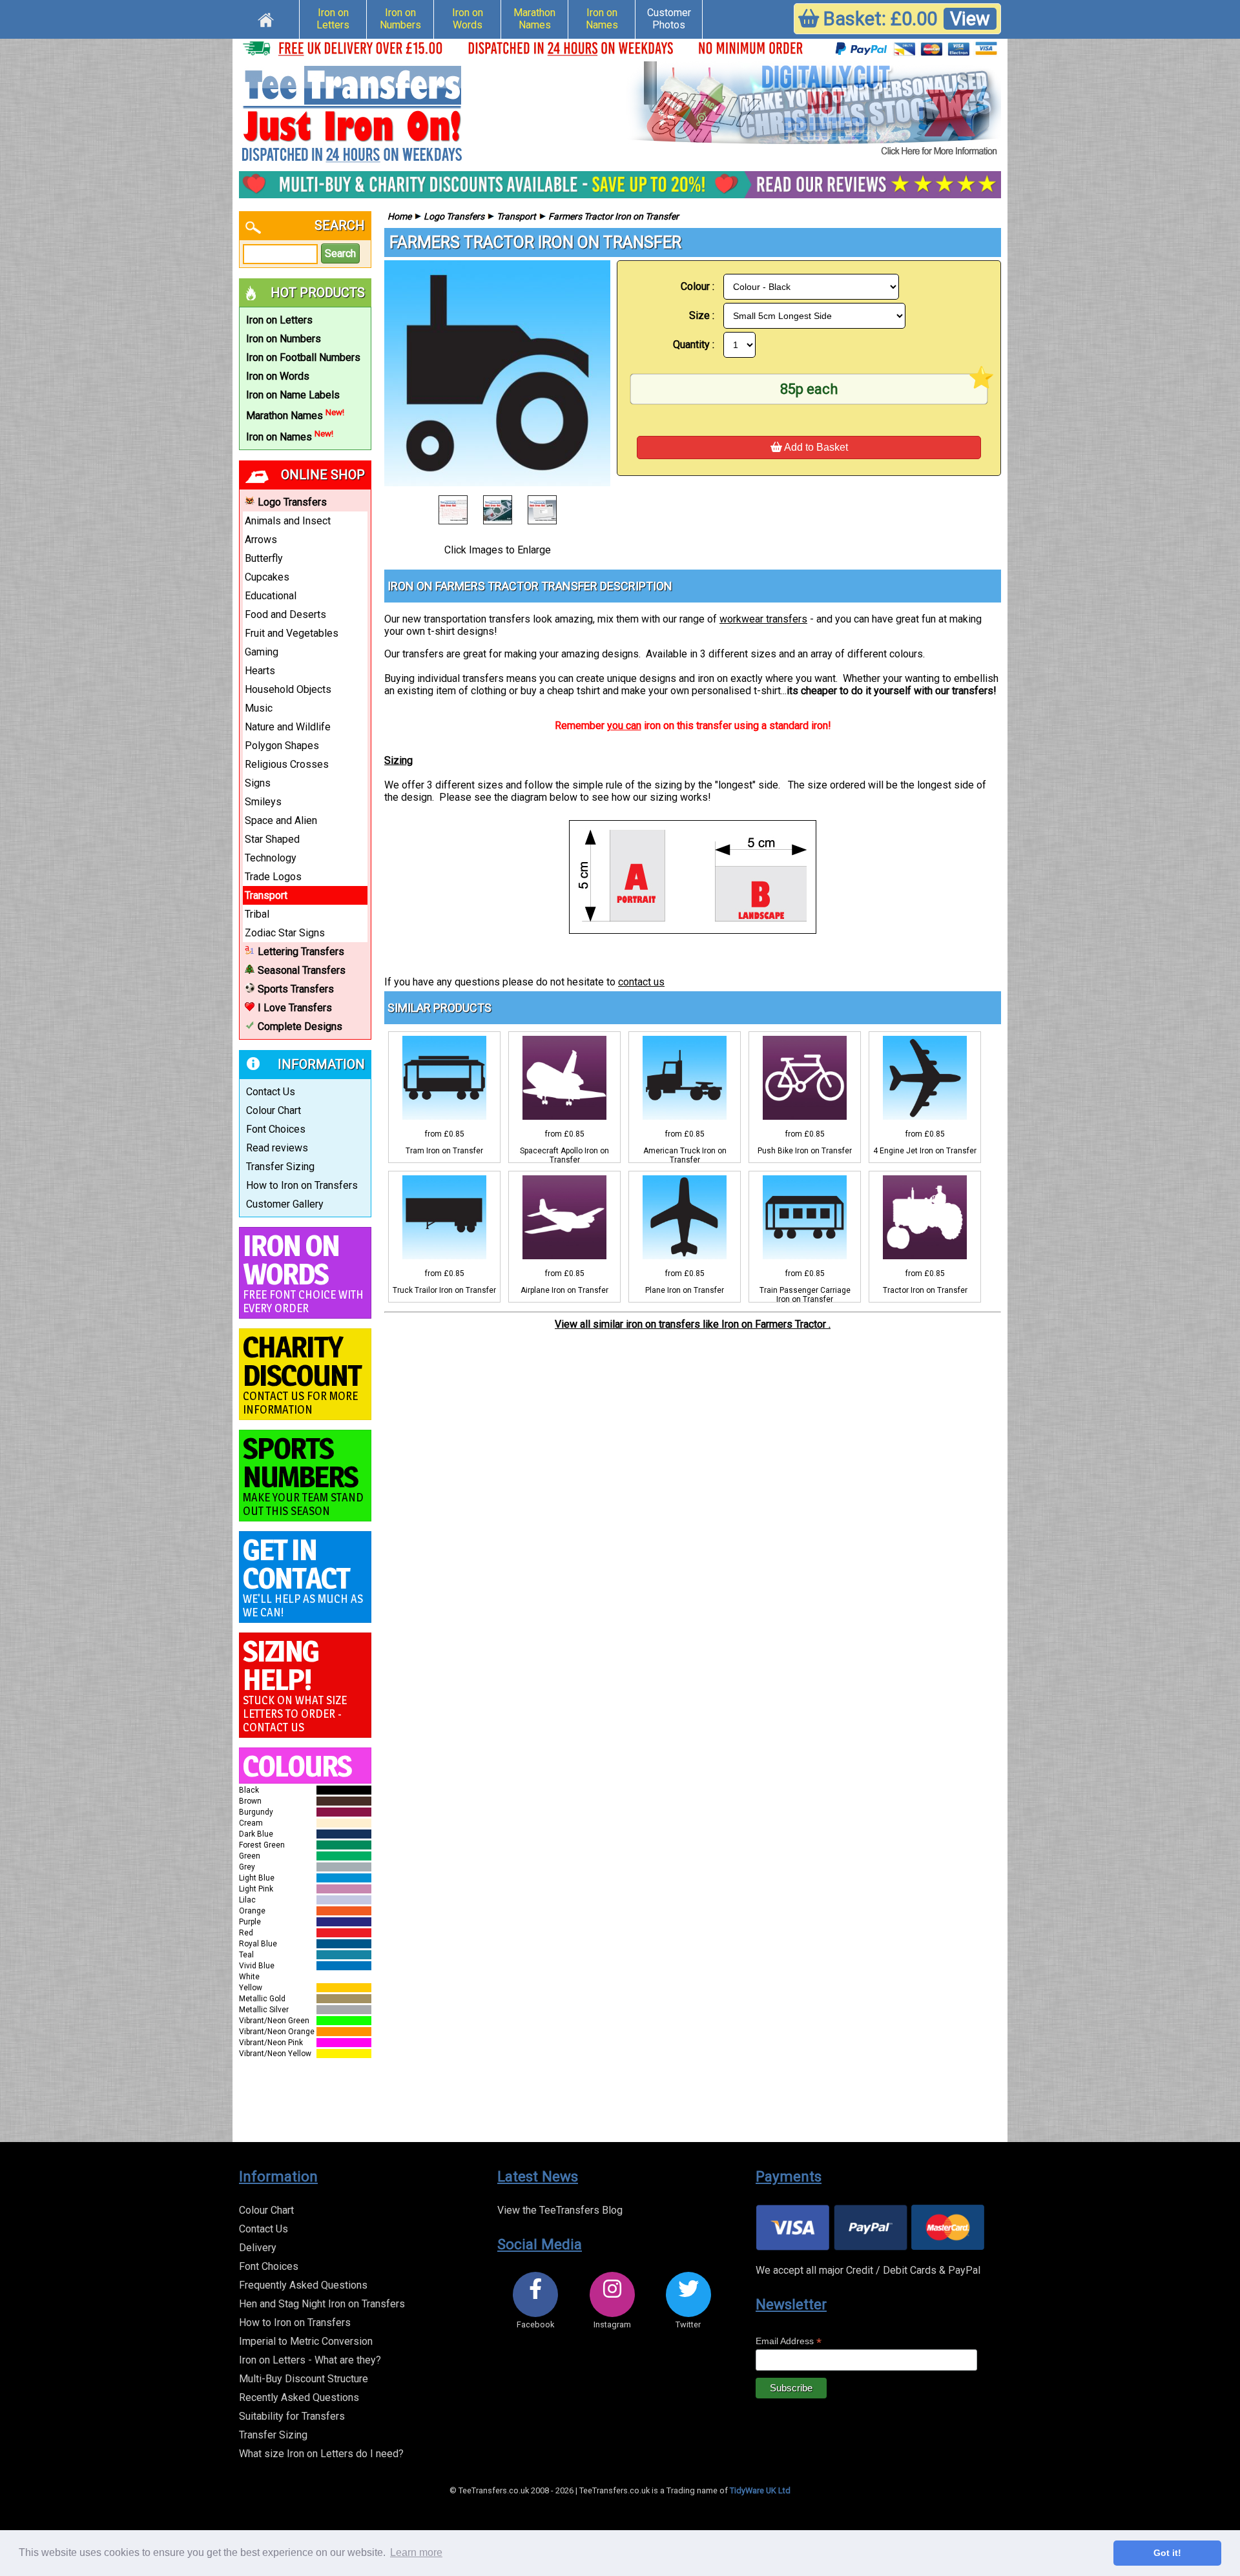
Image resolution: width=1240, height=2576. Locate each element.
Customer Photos (669, 19)
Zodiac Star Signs (285, 933)
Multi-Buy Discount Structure (304, 2379)
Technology (271, 858)
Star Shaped (272, 839)
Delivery (258, 2248)
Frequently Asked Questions (303, 2285)
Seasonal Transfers (302, 970)
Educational (271, 596)
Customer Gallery (285, 1204)
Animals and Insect (288, 521)
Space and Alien (281, 820)
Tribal (257, 914)
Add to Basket (815, 447)
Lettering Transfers (301, 952)
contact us (641, 982)
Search (340, 253)
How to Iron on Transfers (302, 1185)
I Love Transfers (295, 1008)
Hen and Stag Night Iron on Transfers (322, 2304)
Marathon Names (534, 19)
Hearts (260, 671)
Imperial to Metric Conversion (306, 2341)
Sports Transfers (296, 989)
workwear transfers (763, 619)
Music (259, 708)
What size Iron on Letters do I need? (321, 2454)
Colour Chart (274, 1110)
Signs (258, 783)
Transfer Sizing (280, 1167)
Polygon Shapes (282, 746)
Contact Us (271, 1092)
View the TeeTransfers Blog (560, 2210)
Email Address (789, 2341)
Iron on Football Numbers (303, 357)
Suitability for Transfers (292, 2416)
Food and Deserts (285, 614)
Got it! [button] (1167, 2553)
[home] (266, 18)
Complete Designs (300, 1026)
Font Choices (276, 1129)
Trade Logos (273, 877)
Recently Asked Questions (299, 2397)
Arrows (261, 540)
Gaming (262, 652)
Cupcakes (267, 577)
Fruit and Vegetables (292, 633)
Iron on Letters (333, 19)
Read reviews (277, 1148)
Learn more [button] (416, 2552)
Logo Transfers (292, 502)
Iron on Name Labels (293, 395)
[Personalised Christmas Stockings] (814, 110)
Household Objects (288, 689)
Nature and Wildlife (288, 727)
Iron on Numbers (400, 19)
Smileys (263, 802)
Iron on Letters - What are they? (310, 2360)
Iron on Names (602, 19)
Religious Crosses (287, 764)
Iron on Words (468, 19)
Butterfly (264, 558)
